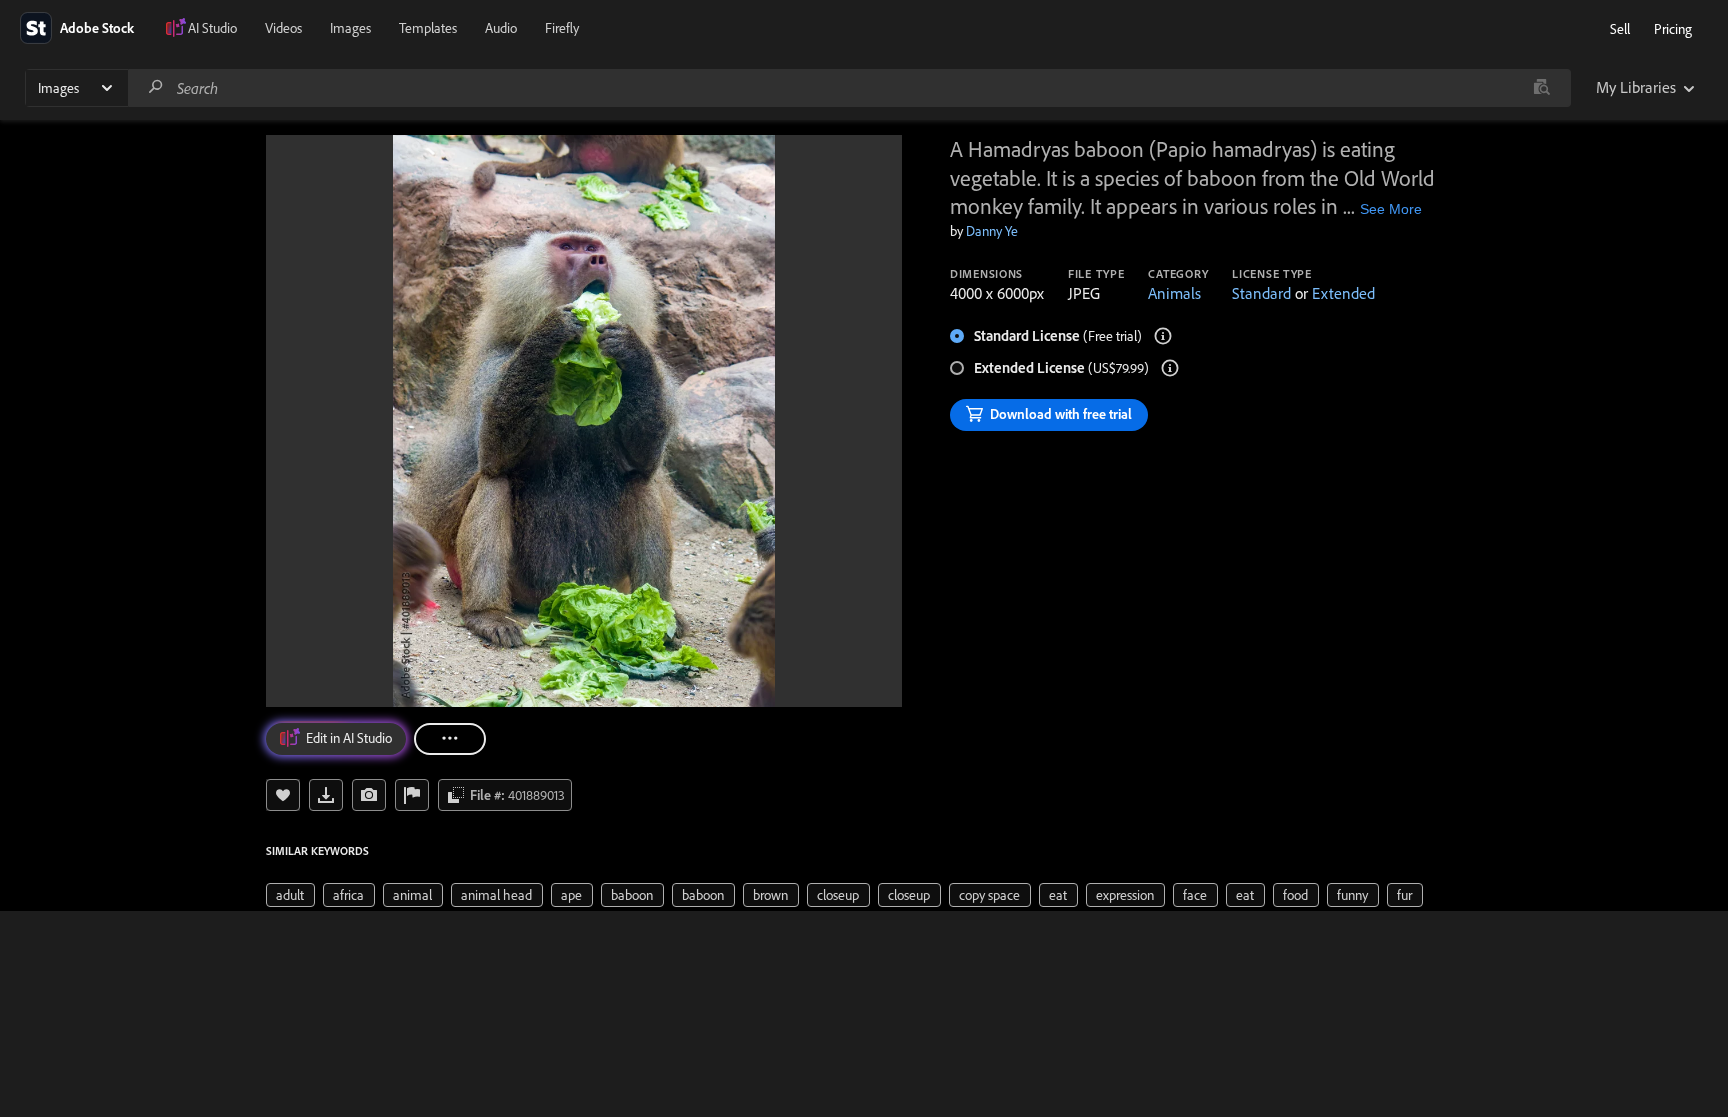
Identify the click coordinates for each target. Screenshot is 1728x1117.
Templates (428, 28)
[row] (290, 895)
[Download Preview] (326, 795)
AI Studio (212, 28)
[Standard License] (1163, 336)
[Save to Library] (283, 795)
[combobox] (849, 88)
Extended (1343, 293)
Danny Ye (992, 231)
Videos (283, 28)
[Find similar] (1541, 88)
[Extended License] (1170, 368)
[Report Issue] (412, 795)
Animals (1174, 293)
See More (1391, 209)
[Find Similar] (369, 795)
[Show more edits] (450, 739)
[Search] (156, 87)
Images (350, 28)
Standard (1261, 293)
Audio (501, 28)
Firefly (562, 28)
